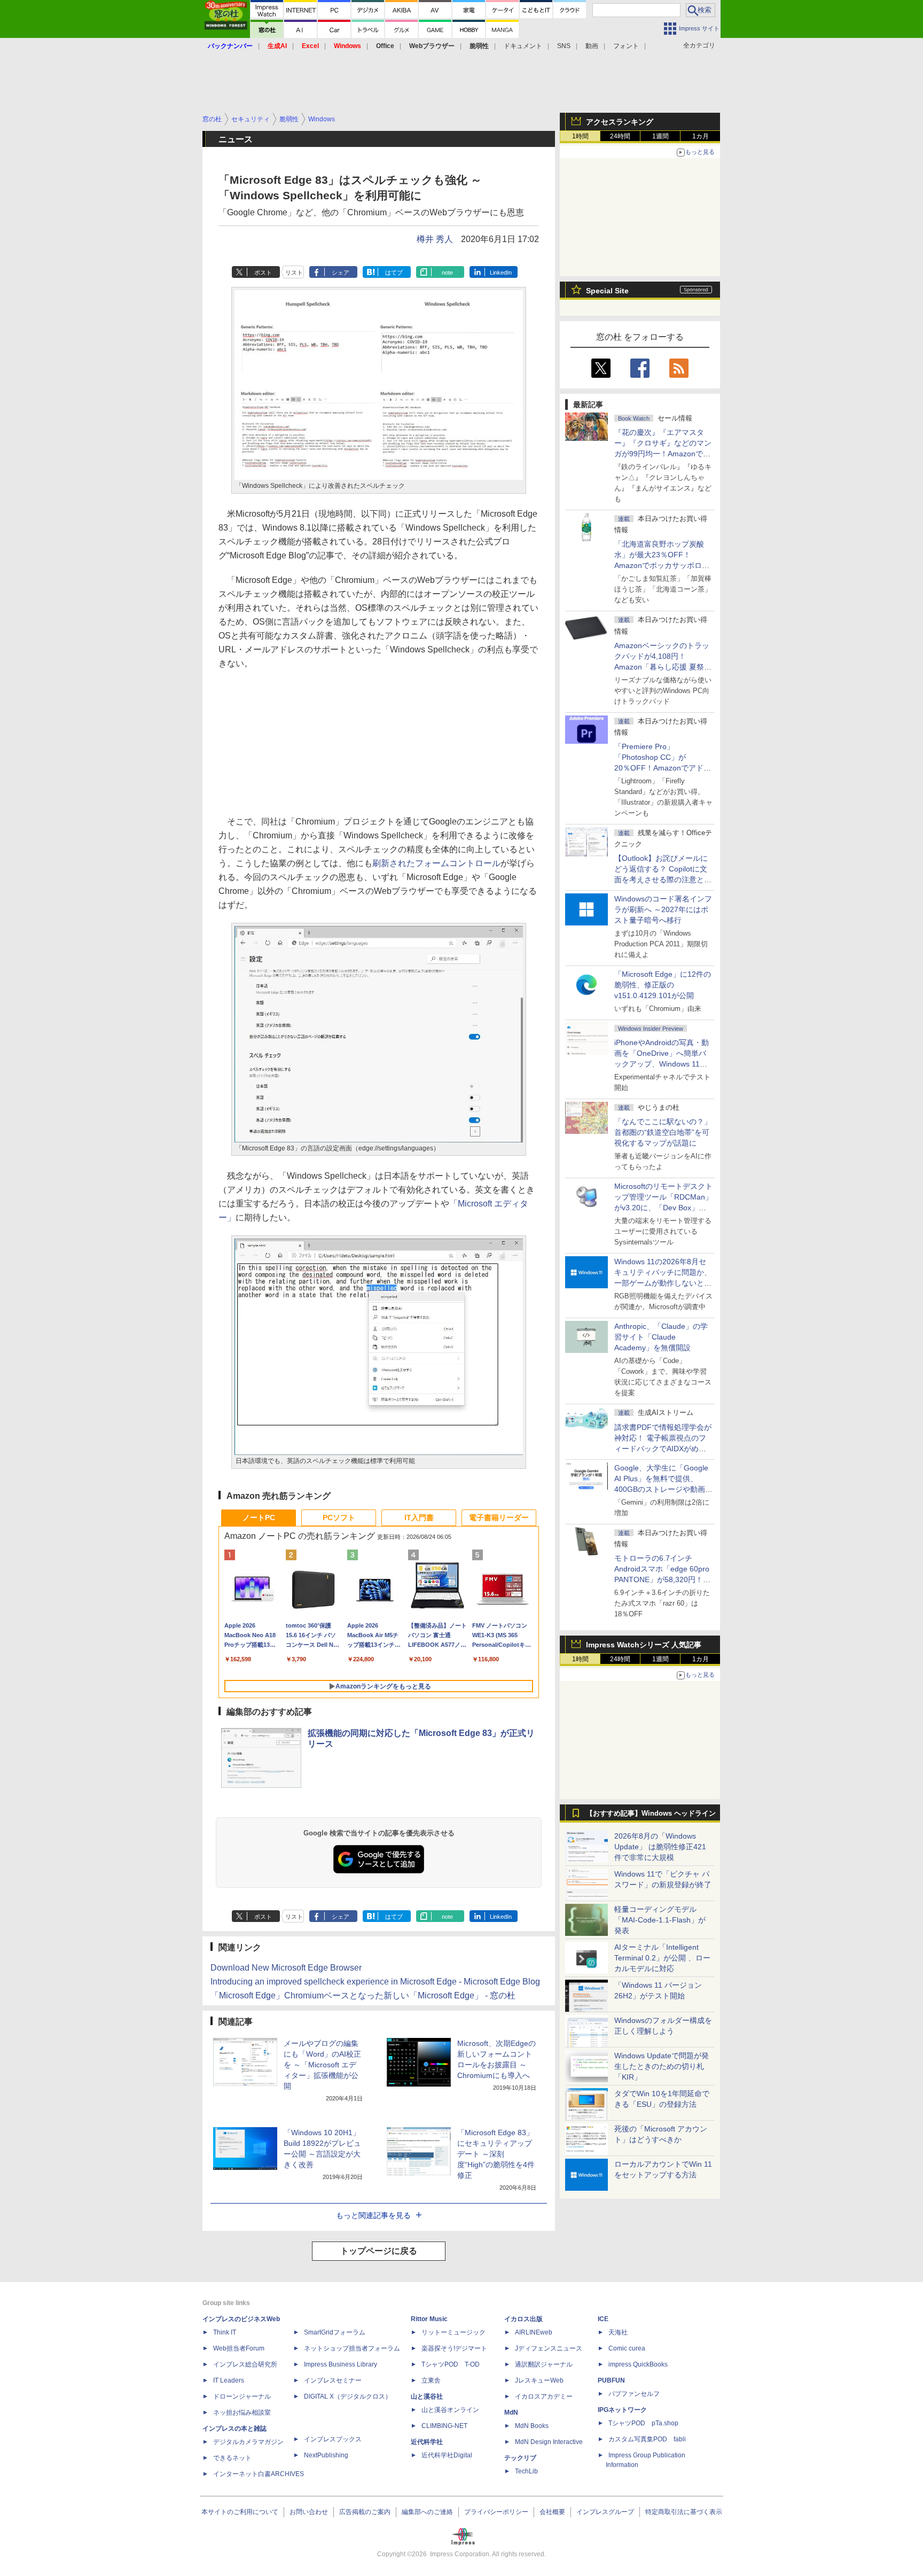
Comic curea (627, 2348)
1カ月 (701, 136)
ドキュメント (523, 46)
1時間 (580, 136)
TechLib (526, 2471)
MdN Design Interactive (549, 2442)
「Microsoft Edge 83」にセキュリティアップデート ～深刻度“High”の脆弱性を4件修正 (496, 2154)
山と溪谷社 (427, 2396)
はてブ (394, 273)
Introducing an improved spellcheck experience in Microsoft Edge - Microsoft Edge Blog (375, 1982)
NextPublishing (326, 2455)
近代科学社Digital (447, 2455)
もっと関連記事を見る (373, 2215)
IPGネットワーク (622, 2410)
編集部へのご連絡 (427, 2512)
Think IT (225, 2332)
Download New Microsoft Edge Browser (286, 1968)
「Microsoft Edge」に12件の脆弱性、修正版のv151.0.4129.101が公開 (663, 985)
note (447, 273)
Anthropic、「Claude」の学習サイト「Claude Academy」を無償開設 (661, 1337)
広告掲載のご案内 (365, 2512)
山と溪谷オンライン (450, 2410)
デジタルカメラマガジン (248, 2442)
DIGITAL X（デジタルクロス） (348, 2396)
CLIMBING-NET (444, 2426)
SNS (564, 46)
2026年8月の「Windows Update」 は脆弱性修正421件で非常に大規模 (660, 1847)
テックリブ (520, 2458)
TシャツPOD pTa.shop (643, 2423)
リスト (294, 273)
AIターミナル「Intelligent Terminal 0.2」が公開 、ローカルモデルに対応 (662, 1958)
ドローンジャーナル (242, 2396)
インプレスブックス (333, 2439)
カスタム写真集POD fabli (647, 2439)
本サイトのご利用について (240, 2512)
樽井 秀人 (435, 239)
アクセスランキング (620, 122)
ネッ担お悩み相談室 (242, 2412)
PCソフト (339, 1517)
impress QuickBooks (638, 2364)
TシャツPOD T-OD (451, 2364)
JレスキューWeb (539, 2380)
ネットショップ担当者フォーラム (352, 2348)
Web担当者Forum (239, 2348)
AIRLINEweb (534, 2332)
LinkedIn (501, 273)
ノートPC (259, 1517)
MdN (511, 2412)
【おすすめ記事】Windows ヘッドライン (651, 1814)
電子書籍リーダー (499, 1517)
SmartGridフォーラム (335, 2332)
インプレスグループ (605, 2512)
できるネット (232, 2458)
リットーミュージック (453, 2332)
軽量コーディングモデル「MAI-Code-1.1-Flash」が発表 (660, 1920)
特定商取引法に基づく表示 (684, 2512)
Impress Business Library (341, 2364)
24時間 (620, 136)
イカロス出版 (523, 2319)
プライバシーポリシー (496, 2512)
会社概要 (552, 2512)
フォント (626, 46)
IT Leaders (229, 2380)
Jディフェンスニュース (549, 2348)
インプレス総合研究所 (245, 2364)
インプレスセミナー (333, 2380)
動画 (592, 46)
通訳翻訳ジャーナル (544, 2364)
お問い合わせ (309, 2512)
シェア (341, 273)
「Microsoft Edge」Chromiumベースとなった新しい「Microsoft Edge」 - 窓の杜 (363, 1995)
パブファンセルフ (634, 2394)
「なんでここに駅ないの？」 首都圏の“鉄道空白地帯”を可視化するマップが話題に (667, 1132)
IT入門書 (419, 1517)
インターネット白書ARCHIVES (259, 2474)
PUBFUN (611, 2380)
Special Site (607, 291)
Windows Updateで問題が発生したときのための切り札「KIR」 (662, 2066)
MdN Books (532, 2426)
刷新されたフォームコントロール (436, 863)
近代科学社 (427, 2442)
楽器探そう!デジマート (454, 2348)
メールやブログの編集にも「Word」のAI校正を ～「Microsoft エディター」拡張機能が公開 (322, 2065)
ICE (603, 2319)
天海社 (618, 2332)
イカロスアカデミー (544, 2396)
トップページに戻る (379, 2251)
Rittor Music (429, 2319)
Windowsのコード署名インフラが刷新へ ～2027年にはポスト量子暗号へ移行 (663, 909)
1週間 (660, 136)
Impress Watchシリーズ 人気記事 (644, 1645)
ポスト (263, 273)
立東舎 (431, 2380)
